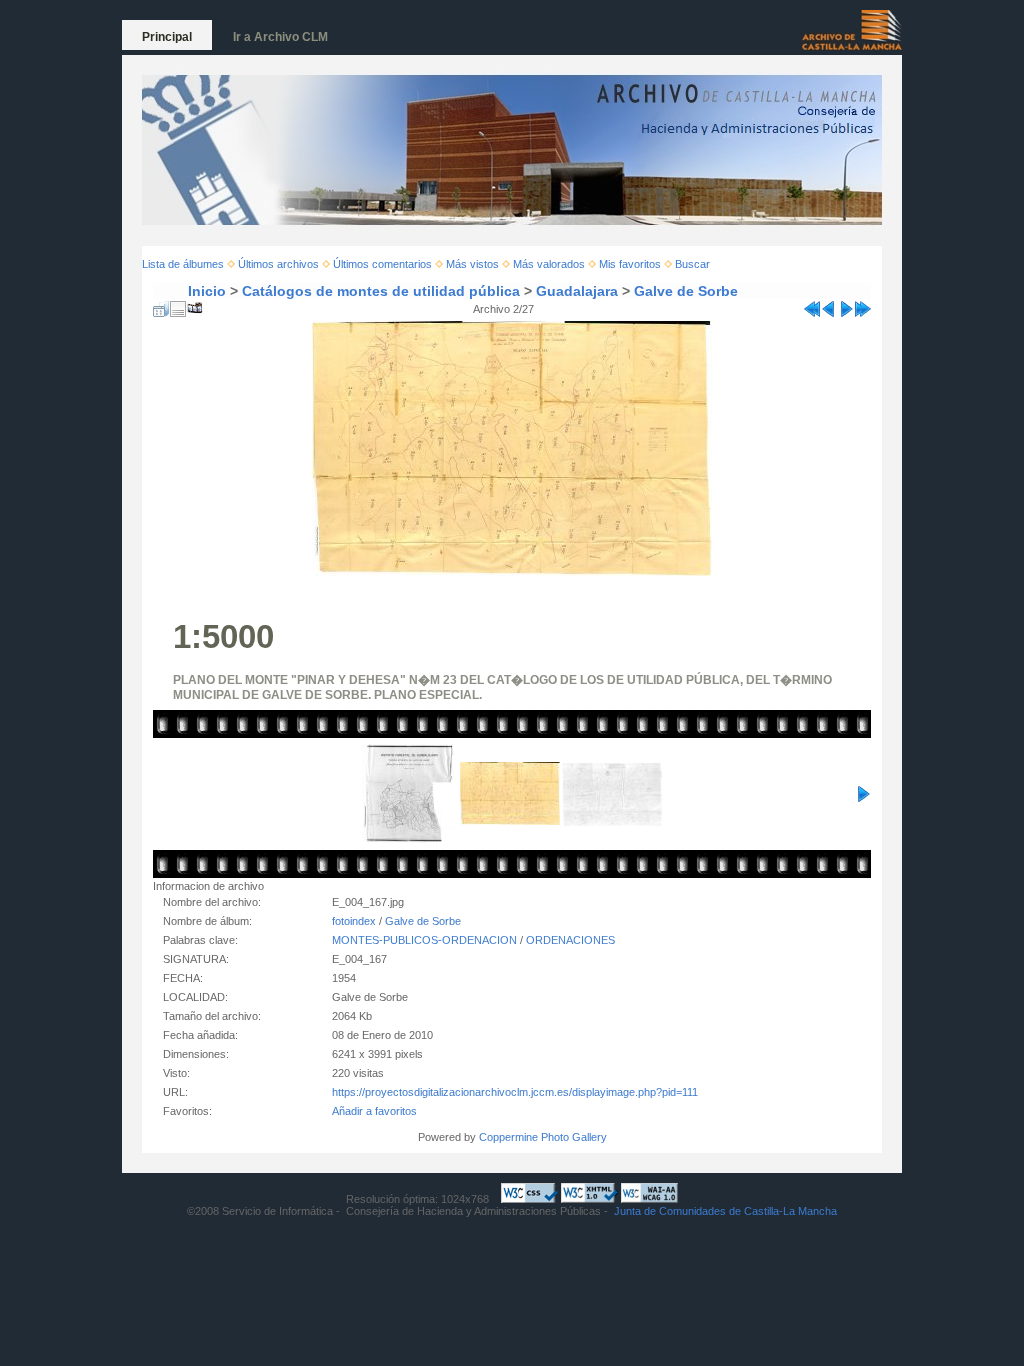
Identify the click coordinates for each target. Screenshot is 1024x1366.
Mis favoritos (630, 264)
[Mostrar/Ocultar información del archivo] (178, 305)
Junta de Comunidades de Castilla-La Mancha (725, 1211)
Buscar (692, 264)
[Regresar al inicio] (812, 305)
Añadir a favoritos (374, 1111)
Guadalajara (577, 291)
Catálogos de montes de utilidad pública (381, 291)
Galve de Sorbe (686, 291)
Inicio (207, 291)
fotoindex (354, 921)
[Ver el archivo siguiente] (846, 305)
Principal (167, 37)
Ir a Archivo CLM (280, 37)
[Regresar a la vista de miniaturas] (161, 305)
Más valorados (549, 264)
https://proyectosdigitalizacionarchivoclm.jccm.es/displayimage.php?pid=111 (515, 1092)
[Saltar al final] (863, 305)
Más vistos (472, 264)
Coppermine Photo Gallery (543, 1137)
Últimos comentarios (382, 264)
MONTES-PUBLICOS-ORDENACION (424, 940)
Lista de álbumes (183, 264)
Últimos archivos (278, 264)
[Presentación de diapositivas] (195, 305)
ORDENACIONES (570, 940)
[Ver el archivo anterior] (829, 305)
